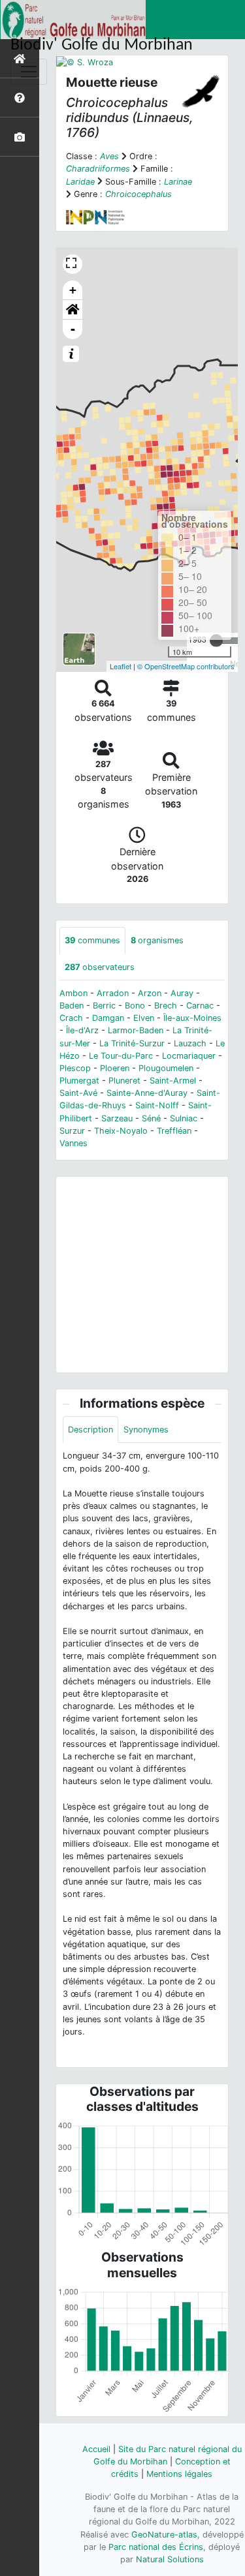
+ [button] (73, 290)
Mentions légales (179, 2474)
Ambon (73, 993)
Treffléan (174, 1131)
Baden (72, 1006)
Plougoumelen (166, 1068)
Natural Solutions (170, 2559)
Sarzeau (117, 1118)
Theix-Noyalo (121, 1131)
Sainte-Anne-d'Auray (147, 1093)
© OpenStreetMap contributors (186, 666)
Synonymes (146, 1430)
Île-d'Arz (82, 1030)
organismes (157, 940)
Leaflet (121, 666)
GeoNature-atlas (164, 2535)
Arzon (150, 993)
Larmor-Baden (136, 1030)
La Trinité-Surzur (132, 1043)
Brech (166, 1006)
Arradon (113, 993)
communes (92, 940)
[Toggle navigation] (29, 72)
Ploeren (115, 1068)
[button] (73, 310)
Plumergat (79, 1081)
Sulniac (184, 1118)
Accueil (96, 2449)
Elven (144, 1018)
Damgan (108, 1018)
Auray (182, 993)
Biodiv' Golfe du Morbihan (102, 45)
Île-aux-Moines (192, 1018)
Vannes (73, 1143)
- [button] (73, 329)
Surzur (72, 1131)
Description (90, 1430)
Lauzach (190, 1043)
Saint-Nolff (157, 1105)
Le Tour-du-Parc (121, 1056)
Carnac (200, 1006)
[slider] (216, 641)
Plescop (75, 1068)
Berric (104, 1006)
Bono (135, 1006)
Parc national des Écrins (156, 2547)
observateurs (100, 967)
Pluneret (124, 1081)
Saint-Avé (78, 1093)
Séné (151, 1118)
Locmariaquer (189, 1056)
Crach (71, 1018)
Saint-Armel (173, 1081)
